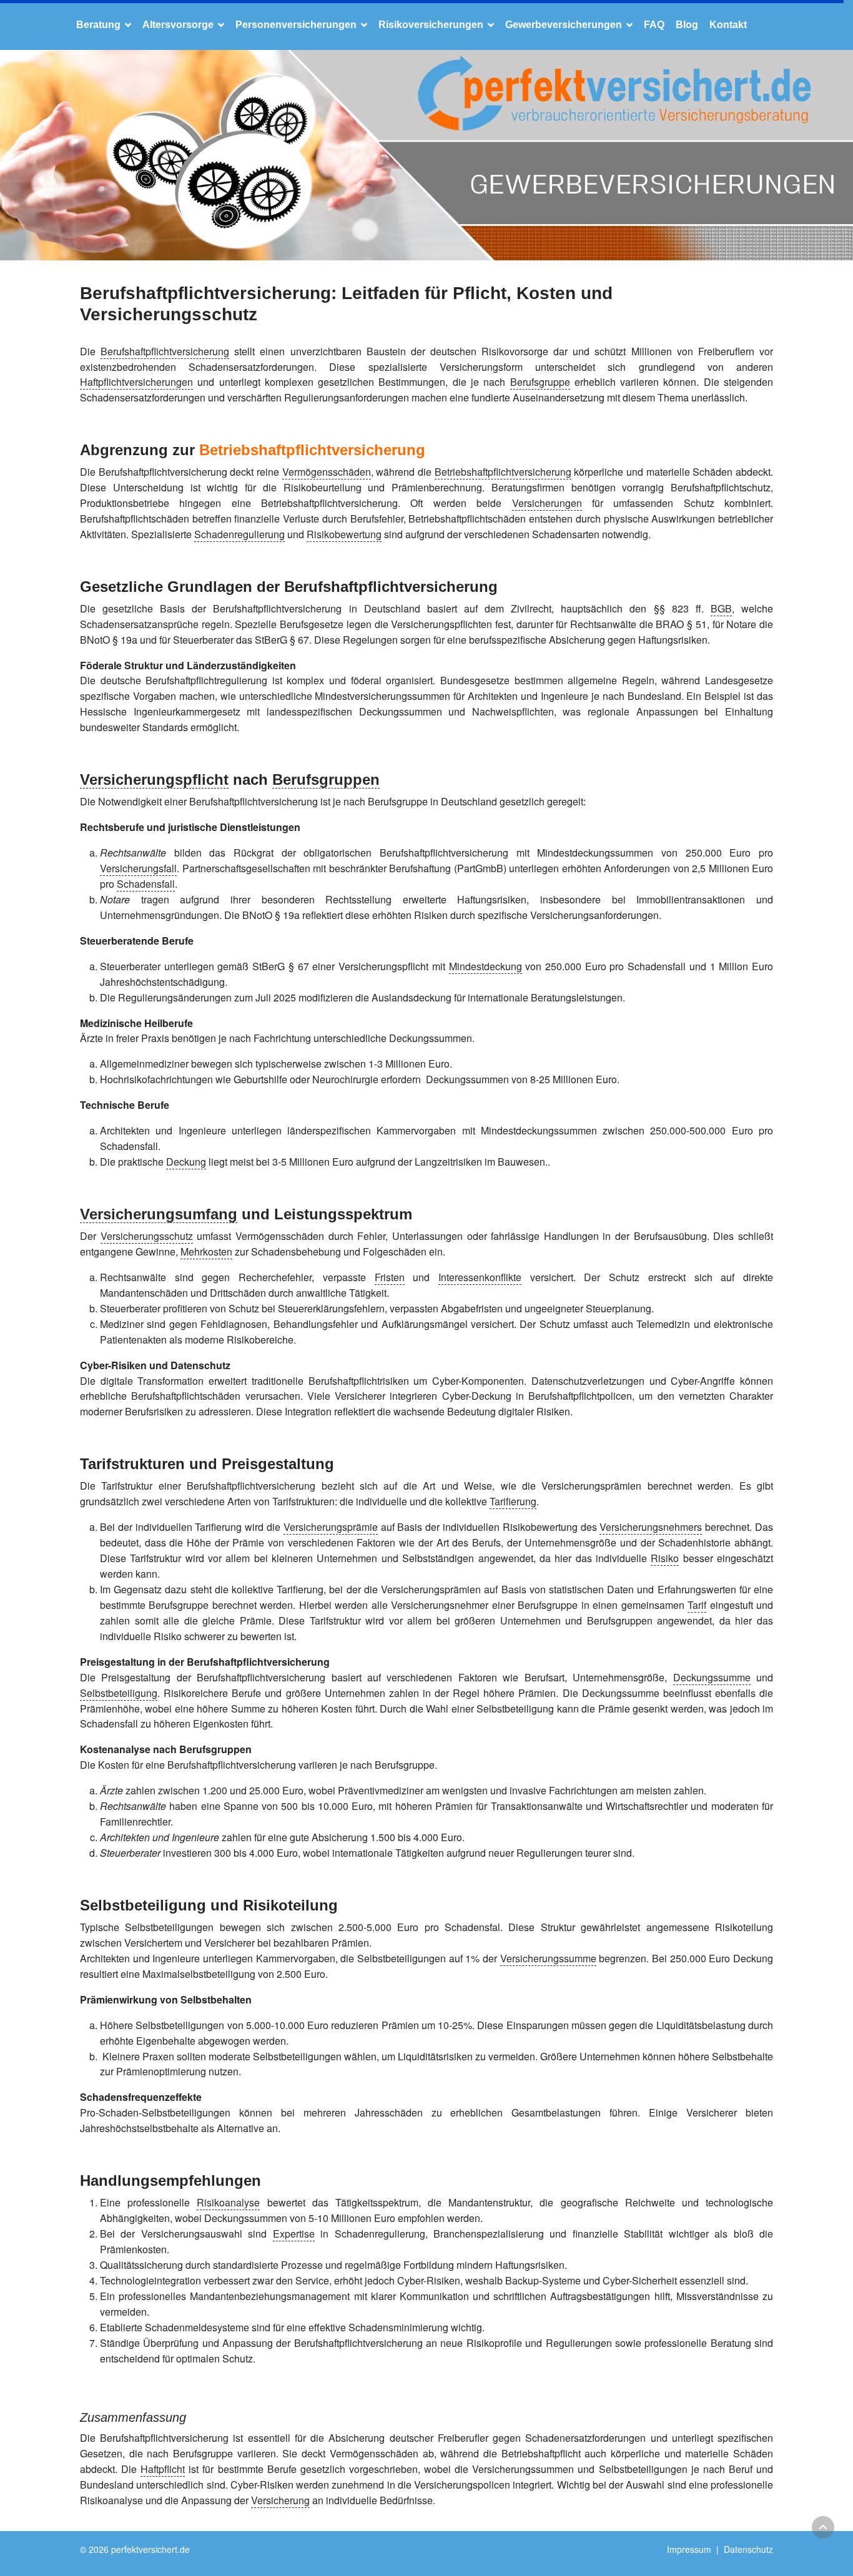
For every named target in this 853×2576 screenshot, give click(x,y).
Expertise (294, 2234)
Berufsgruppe (540, 382)
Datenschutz (748, 2549)
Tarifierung (513, 1501)
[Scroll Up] (823, 2527)
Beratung (98, 25)
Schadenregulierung (239, 534)
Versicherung (280, 2500)
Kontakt (728, 25)
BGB (721, 608)
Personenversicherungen (296, 25)
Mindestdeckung (486, 966)
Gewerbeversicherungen (564, 25)
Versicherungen (547, 503)
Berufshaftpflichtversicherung (165, 351)
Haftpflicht (163, 2469)
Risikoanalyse (228, 2202)
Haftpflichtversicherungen (136, 382)
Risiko (665, 1558)
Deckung (186, 1162)
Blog (687, 25)
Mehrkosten (206, 1251)
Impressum (689, 2549)
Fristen (390, 1277)
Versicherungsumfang (159, 1214)
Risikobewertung (344, 534)
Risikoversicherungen (431, 25)
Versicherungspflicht (154, 779)
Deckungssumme (712, 1677)
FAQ (654, 25)
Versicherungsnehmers (651, 1527)
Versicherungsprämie (331, 1527)
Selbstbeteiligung (119, 1693)
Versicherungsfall (138, 868)
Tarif (697, 1605)
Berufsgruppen (326, 779)
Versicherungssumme (548, 1958)
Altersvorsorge (178, 25)
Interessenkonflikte (480, 1277)
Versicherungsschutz (147, 1236)
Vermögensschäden (327, 472)
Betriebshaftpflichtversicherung (312, 450)
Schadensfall (146, 884)
